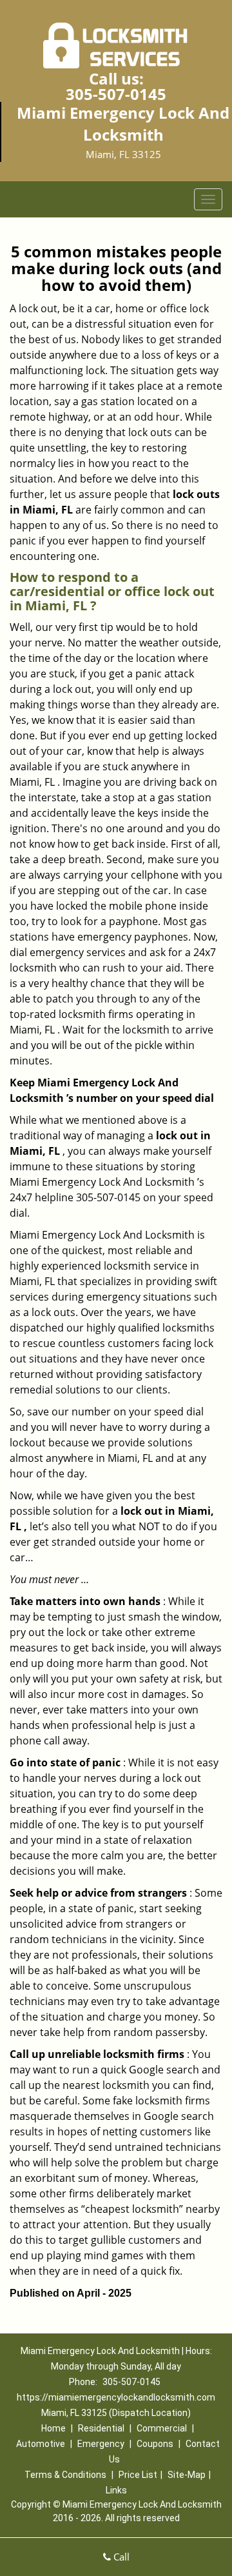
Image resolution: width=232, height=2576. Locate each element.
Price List (138, 2475)
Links (116, 2490)
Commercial (162, 2428)
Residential (101, 2428)
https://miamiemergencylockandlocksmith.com (116, 2397)
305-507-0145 (116, 94)
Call (120, 2557)
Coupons (155, 2444)
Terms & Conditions (65, 2475)
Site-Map (187, 2475)
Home (53, 2428)
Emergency (101, 2444)
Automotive (41, 2444)
